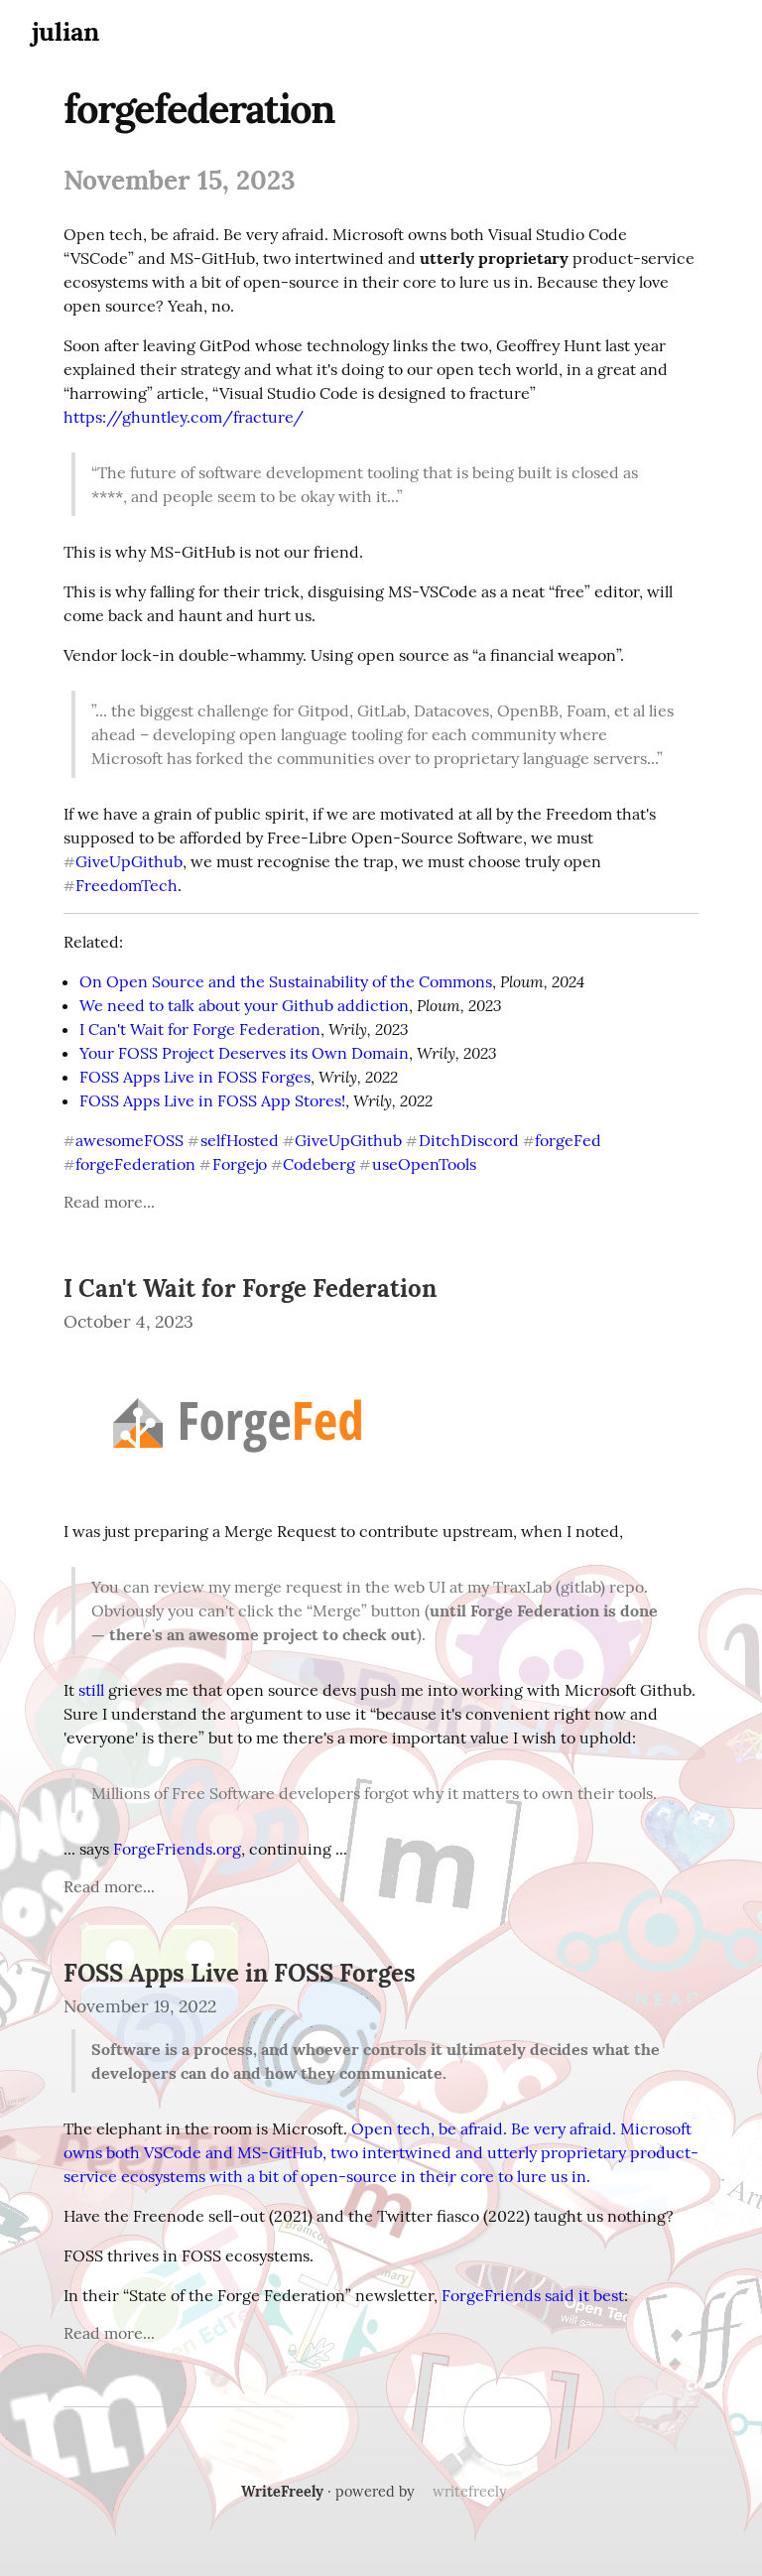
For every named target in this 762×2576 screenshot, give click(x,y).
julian (65, 31)
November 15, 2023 (180, 180)
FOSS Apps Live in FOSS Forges (195, 1077)
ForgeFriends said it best (533, 2295)
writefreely (470, 2492)
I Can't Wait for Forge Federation (200, 1029)
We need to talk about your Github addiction (244, 1005)
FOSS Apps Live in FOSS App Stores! (212, 1100)
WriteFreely (282, 2492)
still (91, 1690)
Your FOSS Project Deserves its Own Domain (244, 1053)
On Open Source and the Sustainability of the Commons (286, 981)
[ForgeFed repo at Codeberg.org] (237, 1491)
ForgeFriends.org (177, 1849)
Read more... (109, 1202)
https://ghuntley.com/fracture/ (184, 417)
